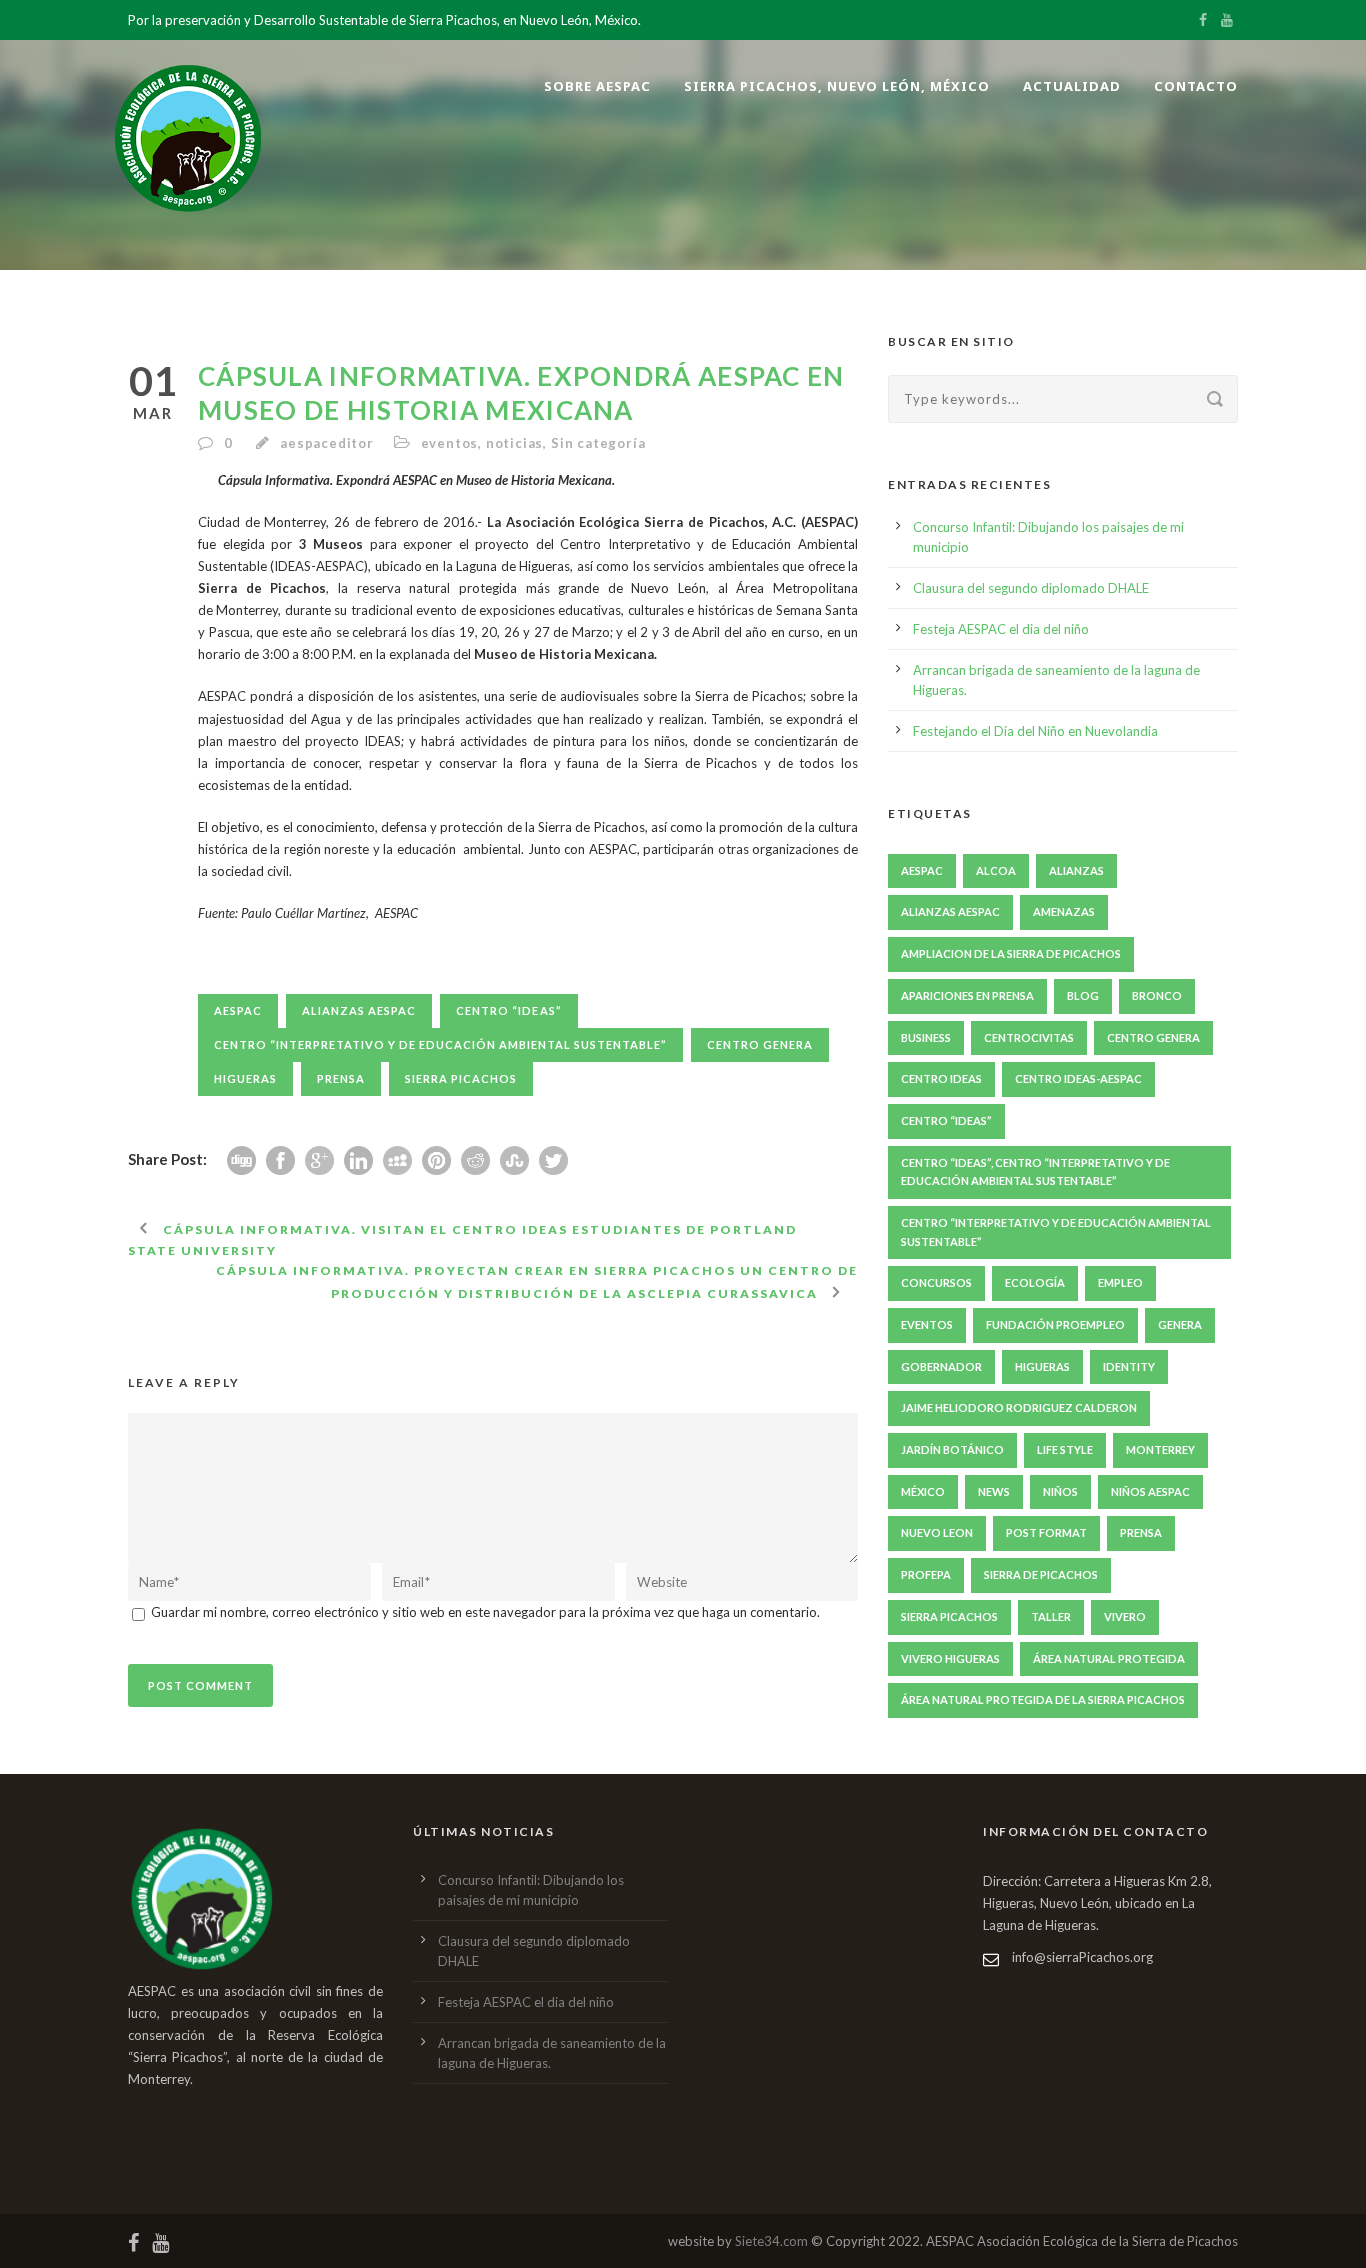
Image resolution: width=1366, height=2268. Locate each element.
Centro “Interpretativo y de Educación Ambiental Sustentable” (440, 1044)
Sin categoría (598, 443)
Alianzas (1076, 870)
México (923, 1491)
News (994, 1491)
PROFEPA (926, 1574)
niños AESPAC (1150, 1491)
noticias (514, 443)
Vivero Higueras (950, 1658)
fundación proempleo (1055, 1324)
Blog (1083, 995)
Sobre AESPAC (597, 86)
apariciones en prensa (967, 995)
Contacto (1196, 86)
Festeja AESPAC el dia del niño (1001, 629)
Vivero (1125, 1616)
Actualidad (1072, 86)
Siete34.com (771, 2241)
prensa (341, 1078)
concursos (936, 1282)
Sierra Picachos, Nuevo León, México (837, 86)
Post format (1046, 1532)
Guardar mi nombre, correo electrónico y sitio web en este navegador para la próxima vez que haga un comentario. (485, 1612)
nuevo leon (937, 1532)
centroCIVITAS (1029, 1037)
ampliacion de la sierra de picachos (1011, 953)
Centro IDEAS (941, 1078)
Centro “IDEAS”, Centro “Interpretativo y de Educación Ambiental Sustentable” (1035, 1172)
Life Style (1065, 1449)
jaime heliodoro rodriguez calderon (1019, 1407)
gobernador (941, 1366)
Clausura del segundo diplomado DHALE (1031, 588)
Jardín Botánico (952, 1449)
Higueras (245, 1078)
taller (1051, 1616)
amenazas (1064, 911)
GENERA (1180, 1324)
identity (1129, 1366)
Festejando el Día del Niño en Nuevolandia (1035, 731)
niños (1060, 1491)
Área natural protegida (1109, 1658)
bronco (1157, 995)
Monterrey (1160, 1449)
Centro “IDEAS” (509, 1010)
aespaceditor (327, 443)
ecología (1035, 1282)
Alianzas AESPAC (359, 1010)
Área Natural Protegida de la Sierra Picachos (1043, 1699)
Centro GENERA (760, 1044)
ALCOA (996, 870)
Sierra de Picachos (1041, 1574)
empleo (1120, 1282)
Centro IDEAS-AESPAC (1078, 1078)
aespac (238, 1010)
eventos (450, 443)
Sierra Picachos (461, 1078)
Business (926, 1037)
